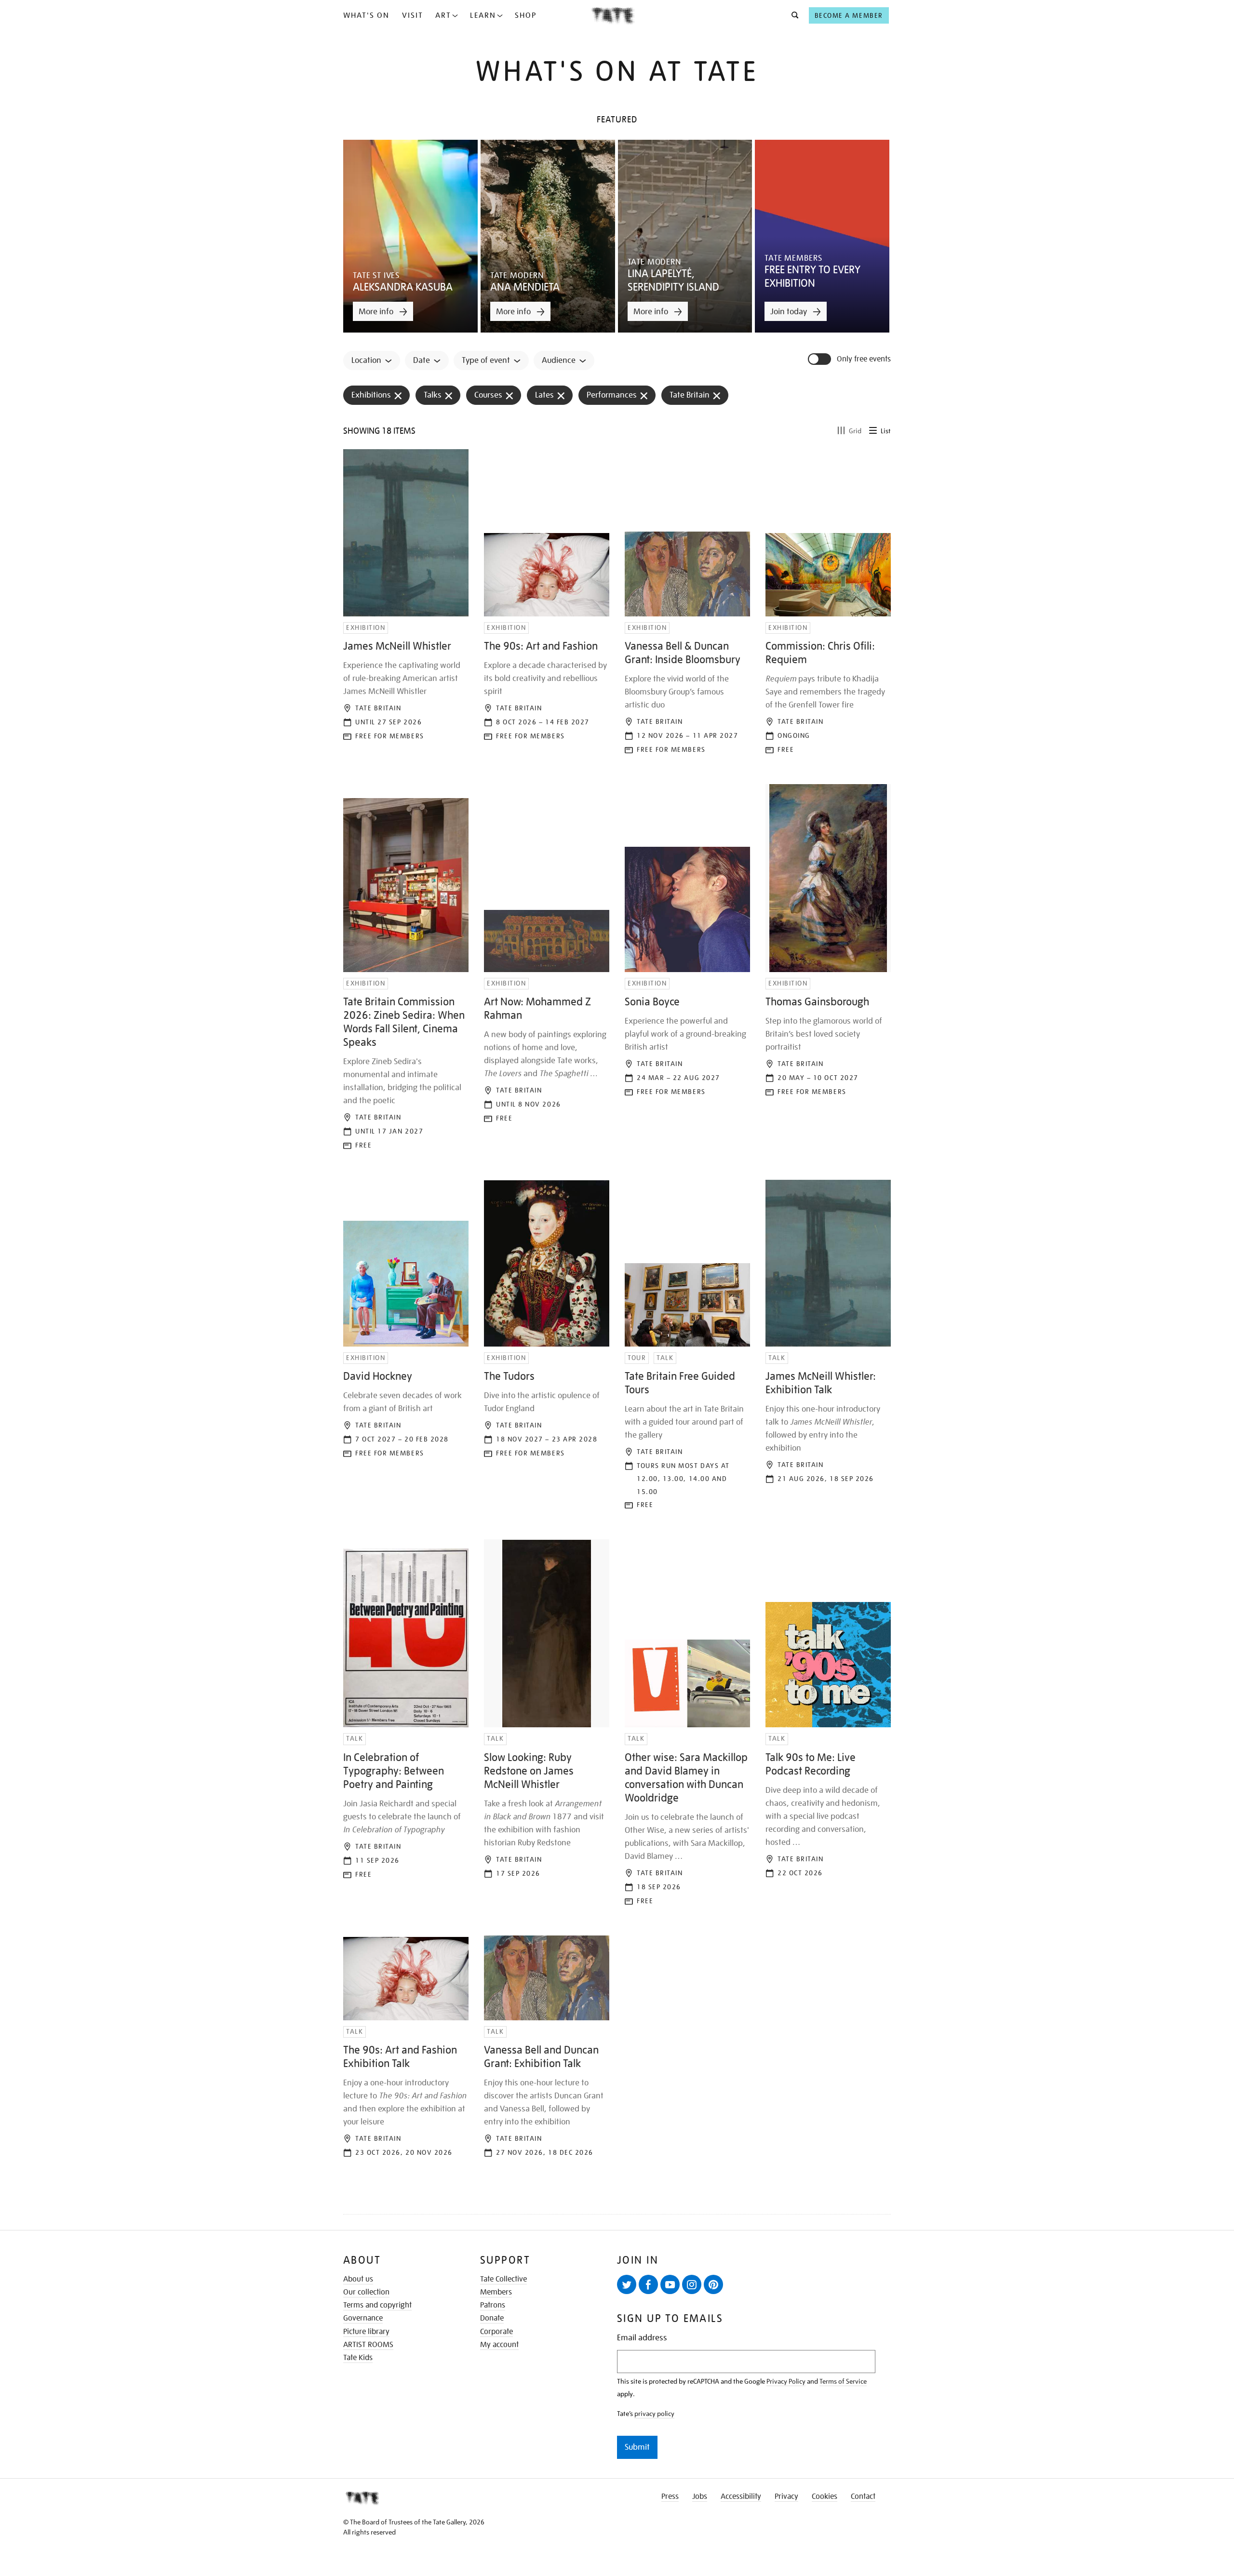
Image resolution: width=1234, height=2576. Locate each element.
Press (670, 2496)
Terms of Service (843, 2381)
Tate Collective (503, 2279)
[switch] (820, 359)
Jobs (700, 2496)
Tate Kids (358, 2358)
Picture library (366, 2332)
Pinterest (713, 2284)
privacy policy (654, 2414)
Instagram (692, 2284)
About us (358, 2279)
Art (443, 15)
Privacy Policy (786, 2381)
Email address (642, 2338)
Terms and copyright (377, 2305)
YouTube (670, 2284)
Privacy (786, 2496)
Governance (363, 2318)
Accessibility (741, 2496)
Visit (413, 15)
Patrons (493, 2305)
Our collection (366, 2292)
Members (496, 2292)
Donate (492, 2318)
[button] (792, 15)
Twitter (627, 2284)
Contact (863, 2496)
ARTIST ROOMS (368, 2345)
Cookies (825, 2496)
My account (499, 2345)
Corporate (496, 2332)
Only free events (864, 359)
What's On (366, 15)
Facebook (648, 2284)
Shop (526, 15)
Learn (483, 15)
